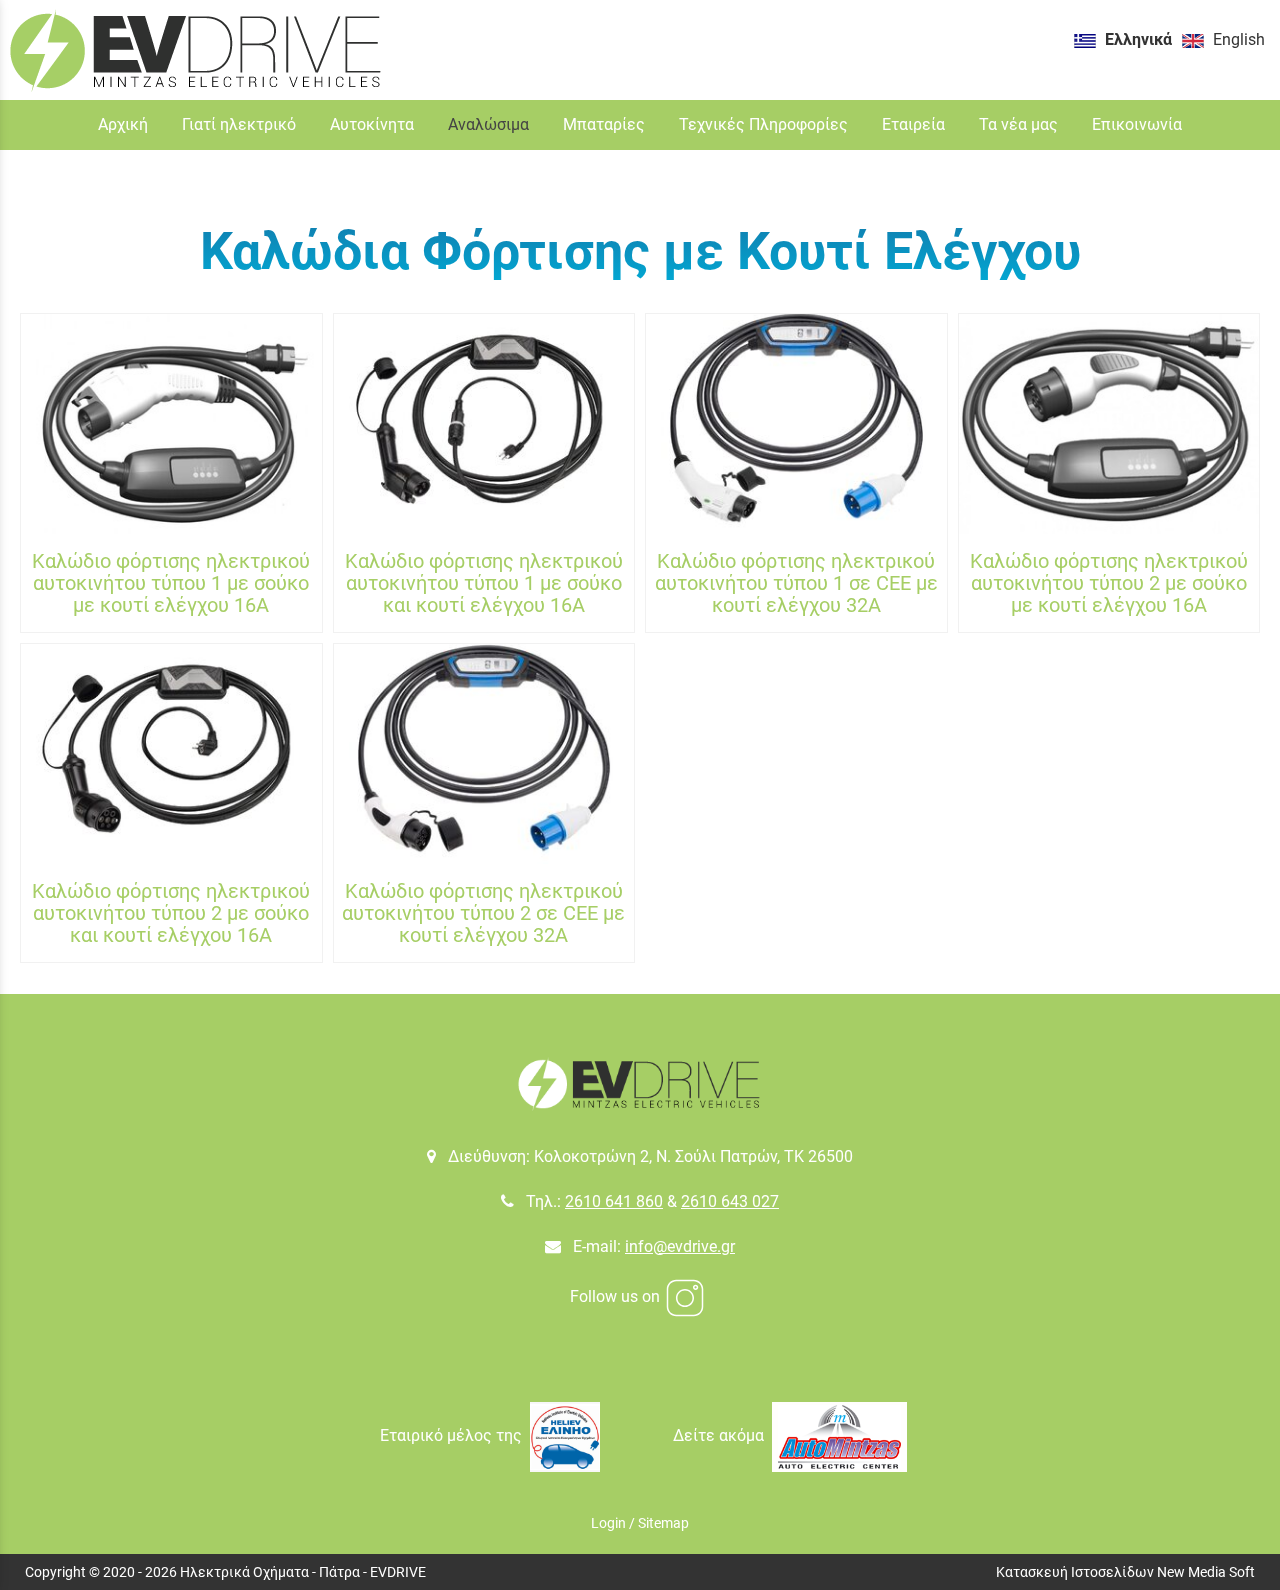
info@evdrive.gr (680, 1246)
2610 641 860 (614, 1201)
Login (608, 1523)
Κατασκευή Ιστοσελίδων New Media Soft (1125, 1572)
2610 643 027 (730, 1201)
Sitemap (663, 1523)
